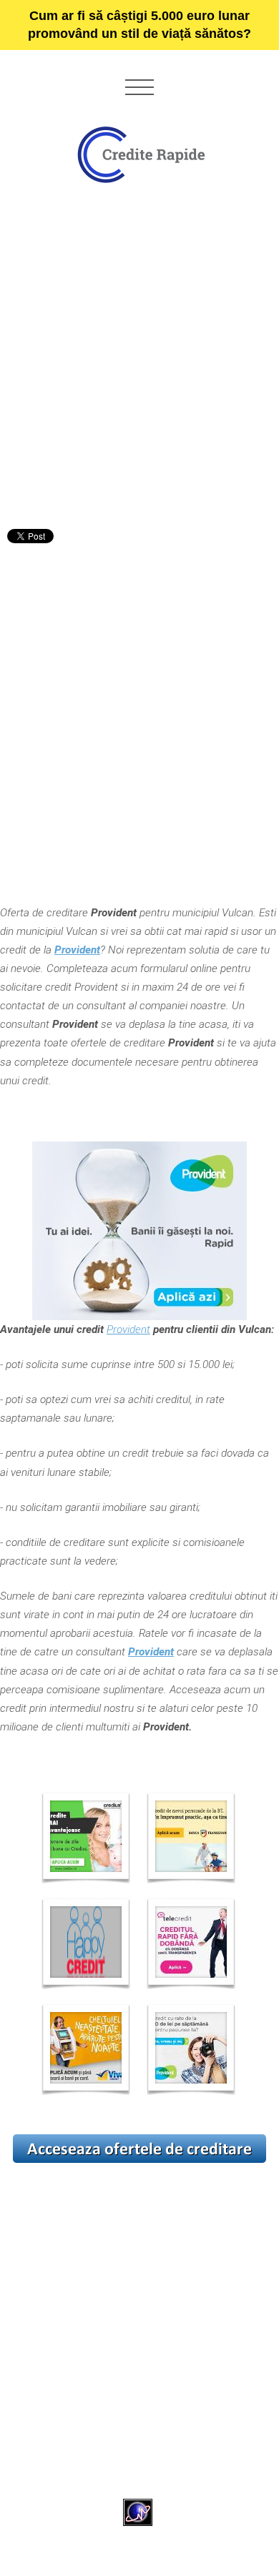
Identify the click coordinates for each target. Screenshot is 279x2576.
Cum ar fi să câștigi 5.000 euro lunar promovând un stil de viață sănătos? (139, 25)
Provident (128, 1329)
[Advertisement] (139, 362)
